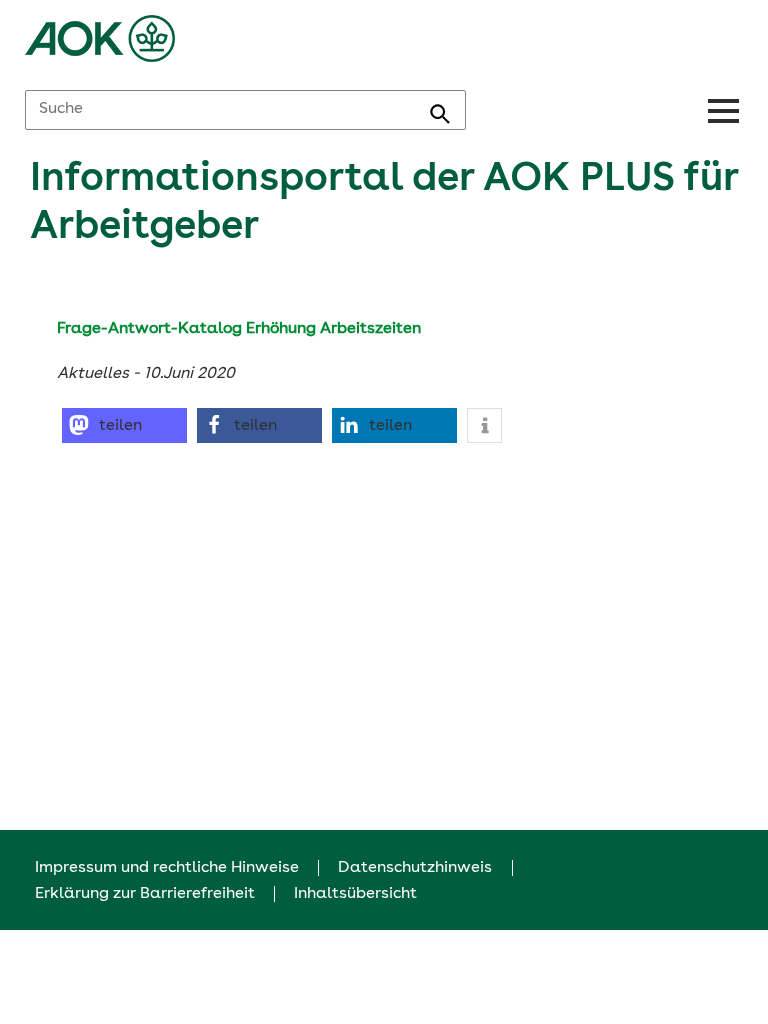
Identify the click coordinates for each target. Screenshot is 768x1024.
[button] (124, 425)
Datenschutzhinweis (415, 868)
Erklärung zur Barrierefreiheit (145, 894)
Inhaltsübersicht (355, 894)
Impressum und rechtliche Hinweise (167, 868)
